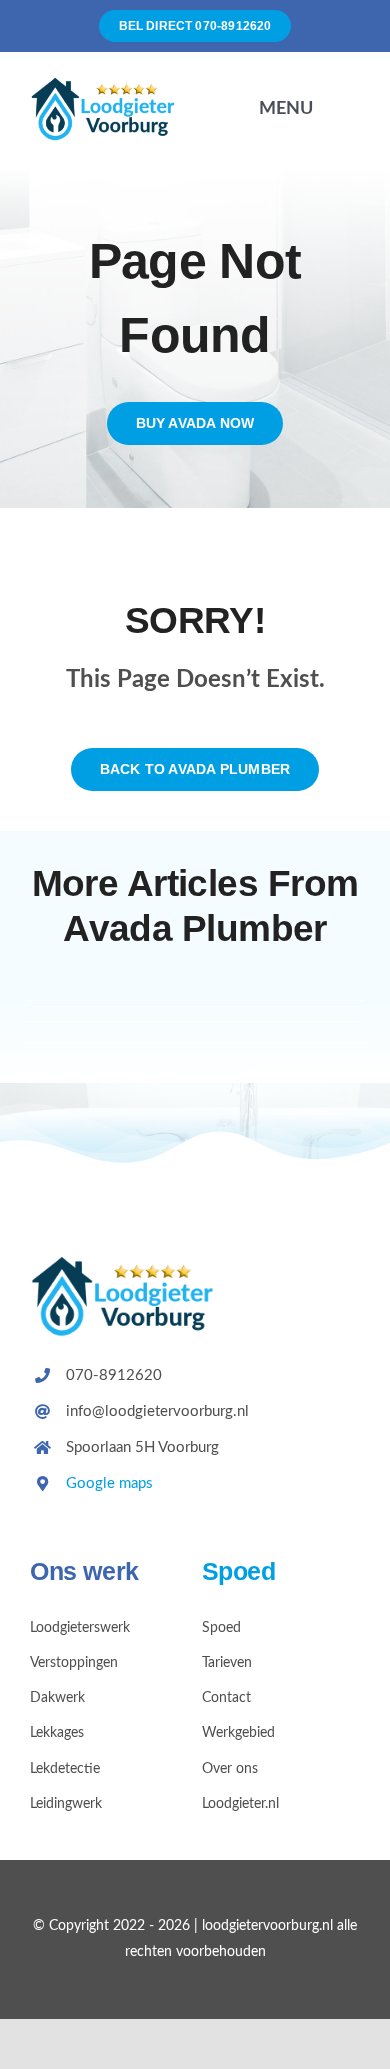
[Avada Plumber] (109, 85)
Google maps (109, 1483)
